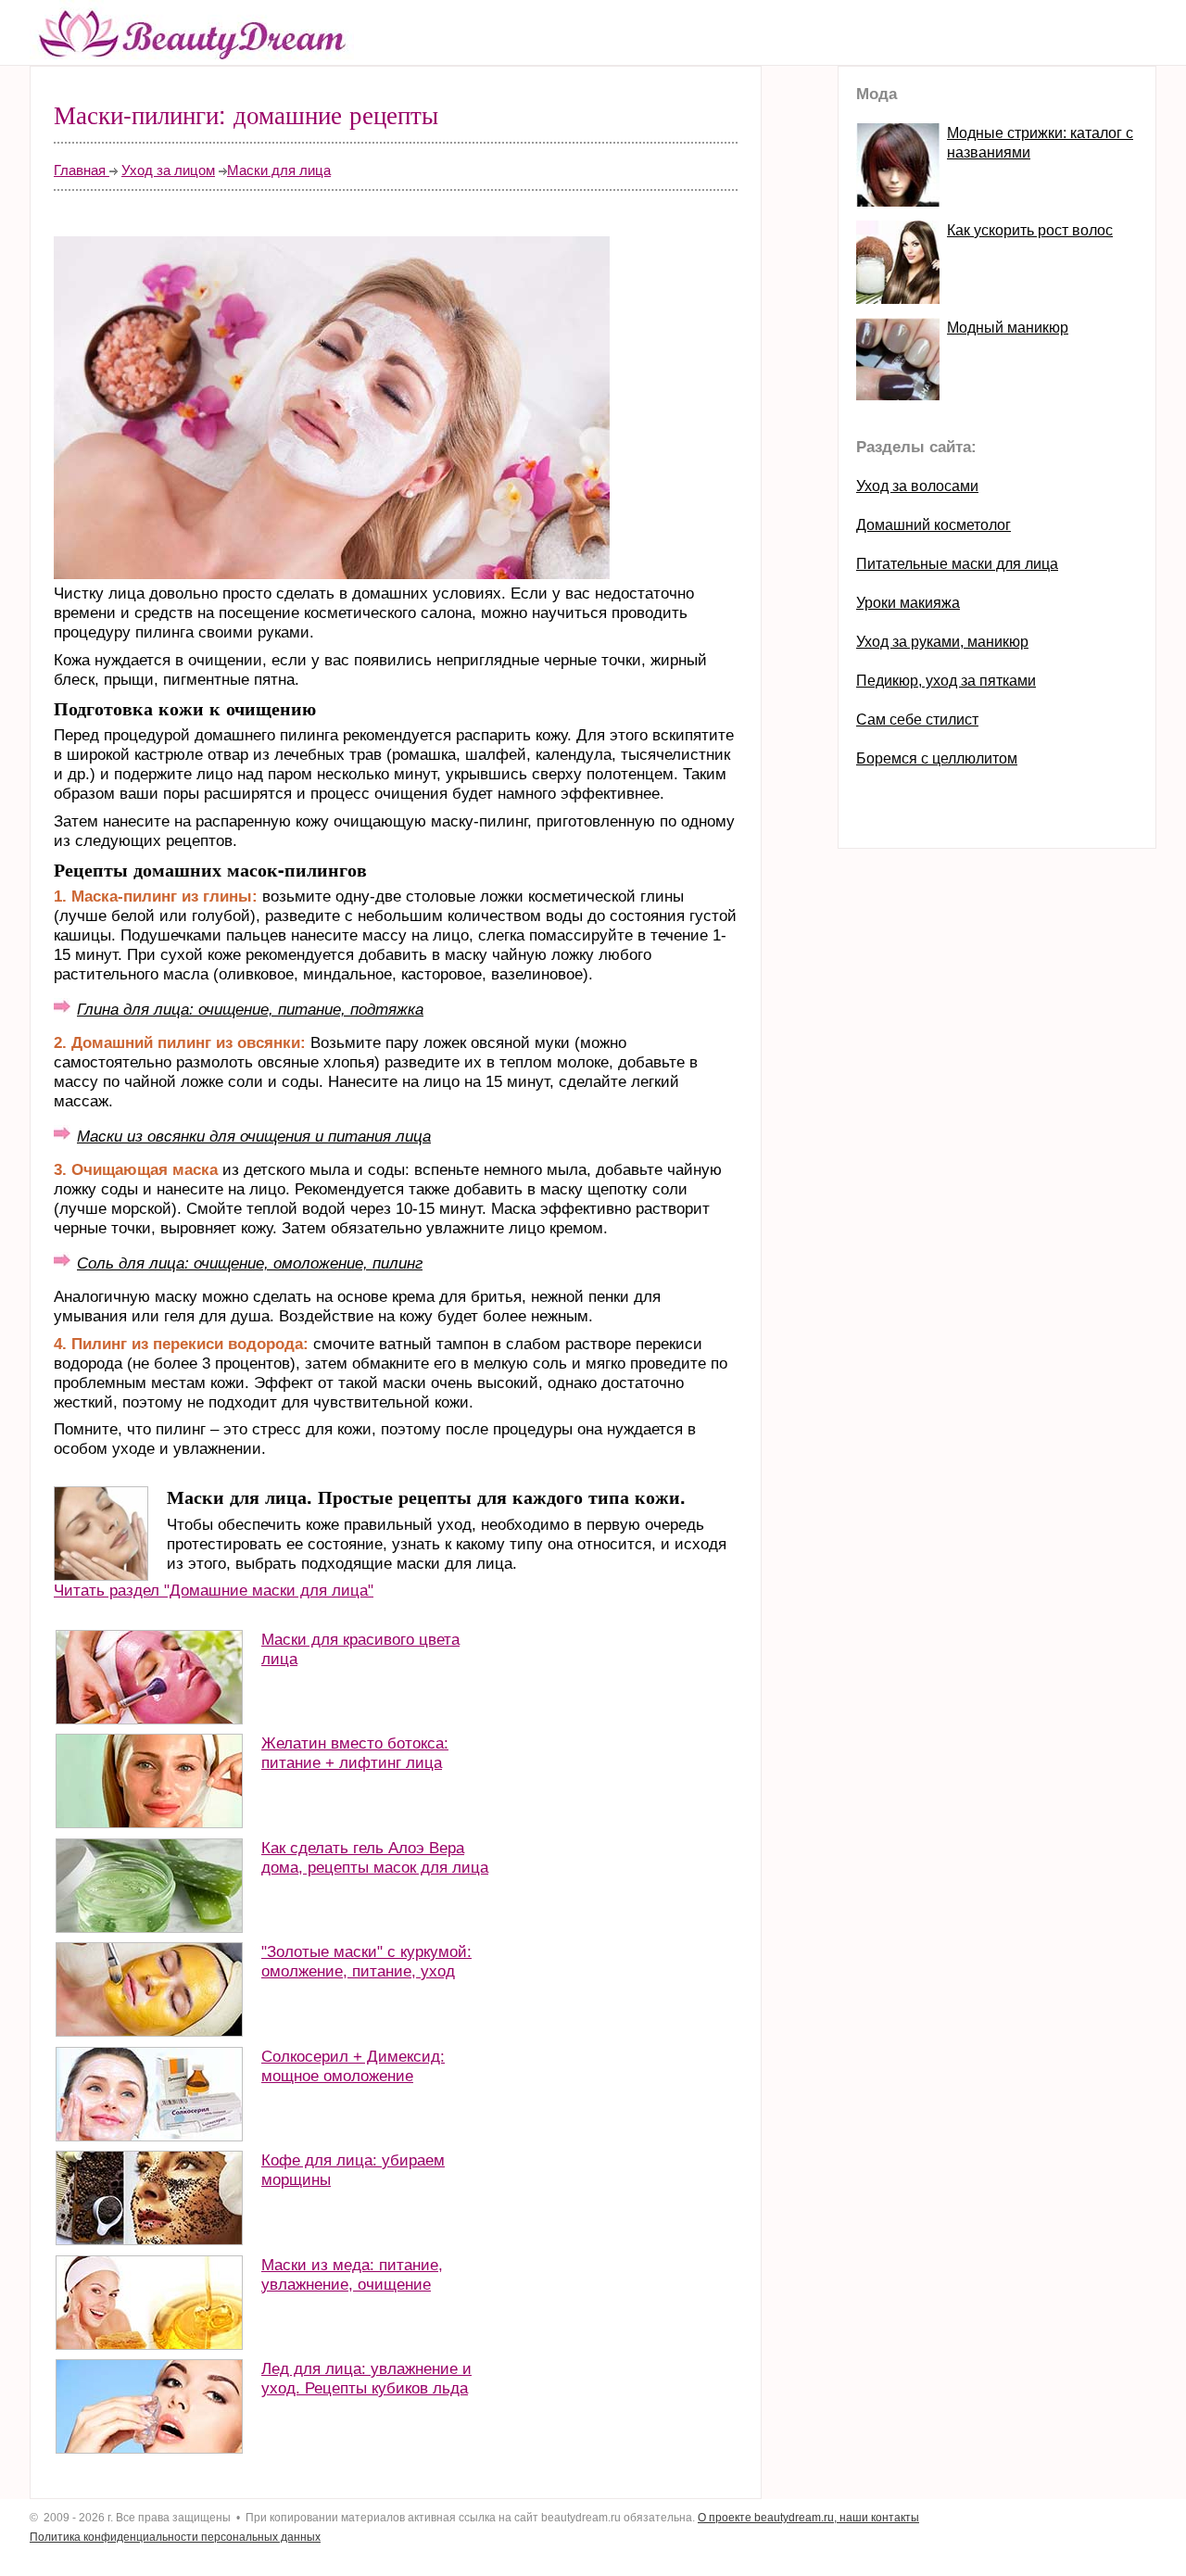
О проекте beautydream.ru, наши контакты (808, 2518)
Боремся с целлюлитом (937, 758)
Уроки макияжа (908, 603)
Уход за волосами (917, 486)
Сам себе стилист (917, 720)
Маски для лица (279, 170)
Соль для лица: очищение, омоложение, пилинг (250, 1263)
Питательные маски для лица (957, 564)
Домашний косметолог (934, 525)
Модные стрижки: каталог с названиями (1040, 143)
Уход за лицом (168, 170)
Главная (82, 170)
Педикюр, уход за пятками (946, 681)
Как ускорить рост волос (1030, 230)
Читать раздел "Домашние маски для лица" (214, 1591)
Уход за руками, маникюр (942, 642)
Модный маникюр (1008, 328)
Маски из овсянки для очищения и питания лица (254, 1136)
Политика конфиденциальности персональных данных (175, 2537)
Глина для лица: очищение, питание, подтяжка (250, 1010)
